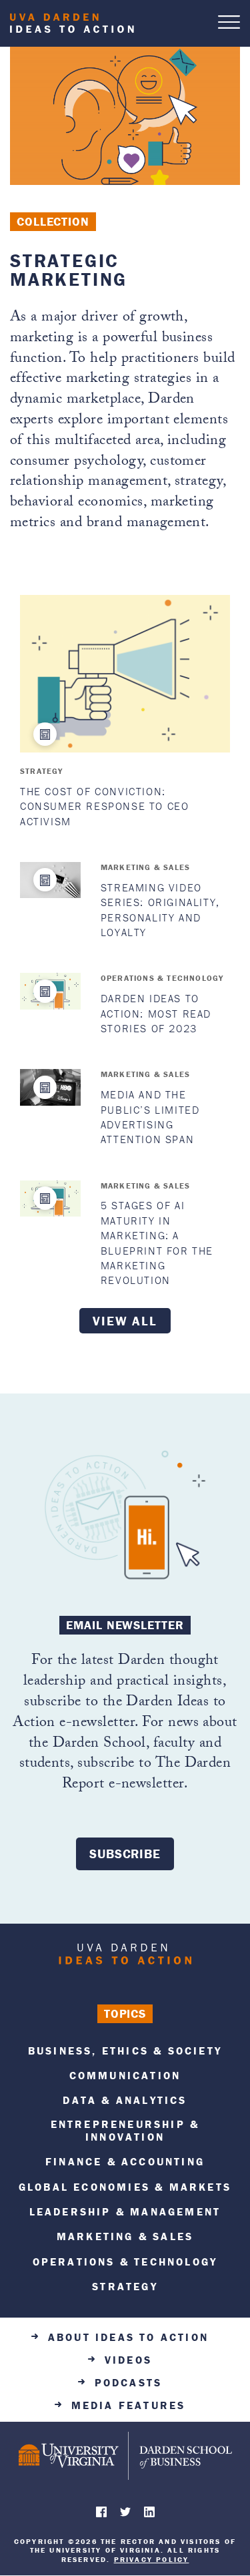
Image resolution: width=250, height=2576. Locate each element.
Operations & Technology (162, 978)
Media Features (129, 2405)
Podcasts (129, 2383)
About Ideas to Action (128, 2337)
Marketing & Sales (145, 867)
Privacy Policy (152, 2559)
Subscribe (125, 1854)
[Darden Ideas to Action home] (125, 1957)
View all (125, 1321)
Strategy (42, 771)
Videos (128, 2360)
